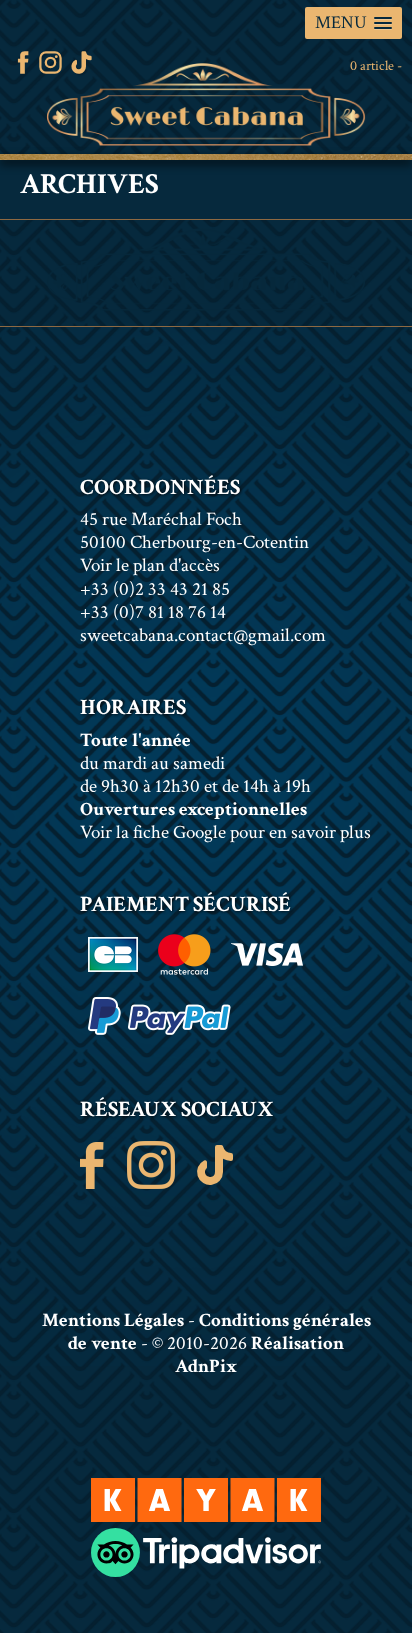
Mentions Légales (113, 1320)
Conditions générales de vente (219, 1332)
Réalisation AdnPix (259, 1355)
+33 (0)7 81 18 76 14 (153, 612)
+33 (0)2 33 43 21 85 (155, 589)
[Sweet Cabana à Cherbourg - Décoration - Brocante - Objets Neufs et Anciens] (206, 104)
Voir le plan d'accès (150, 565)
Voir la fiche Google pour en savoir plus (225, 832)
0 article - (376, 66)
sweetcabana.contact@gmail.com (203, 635)
